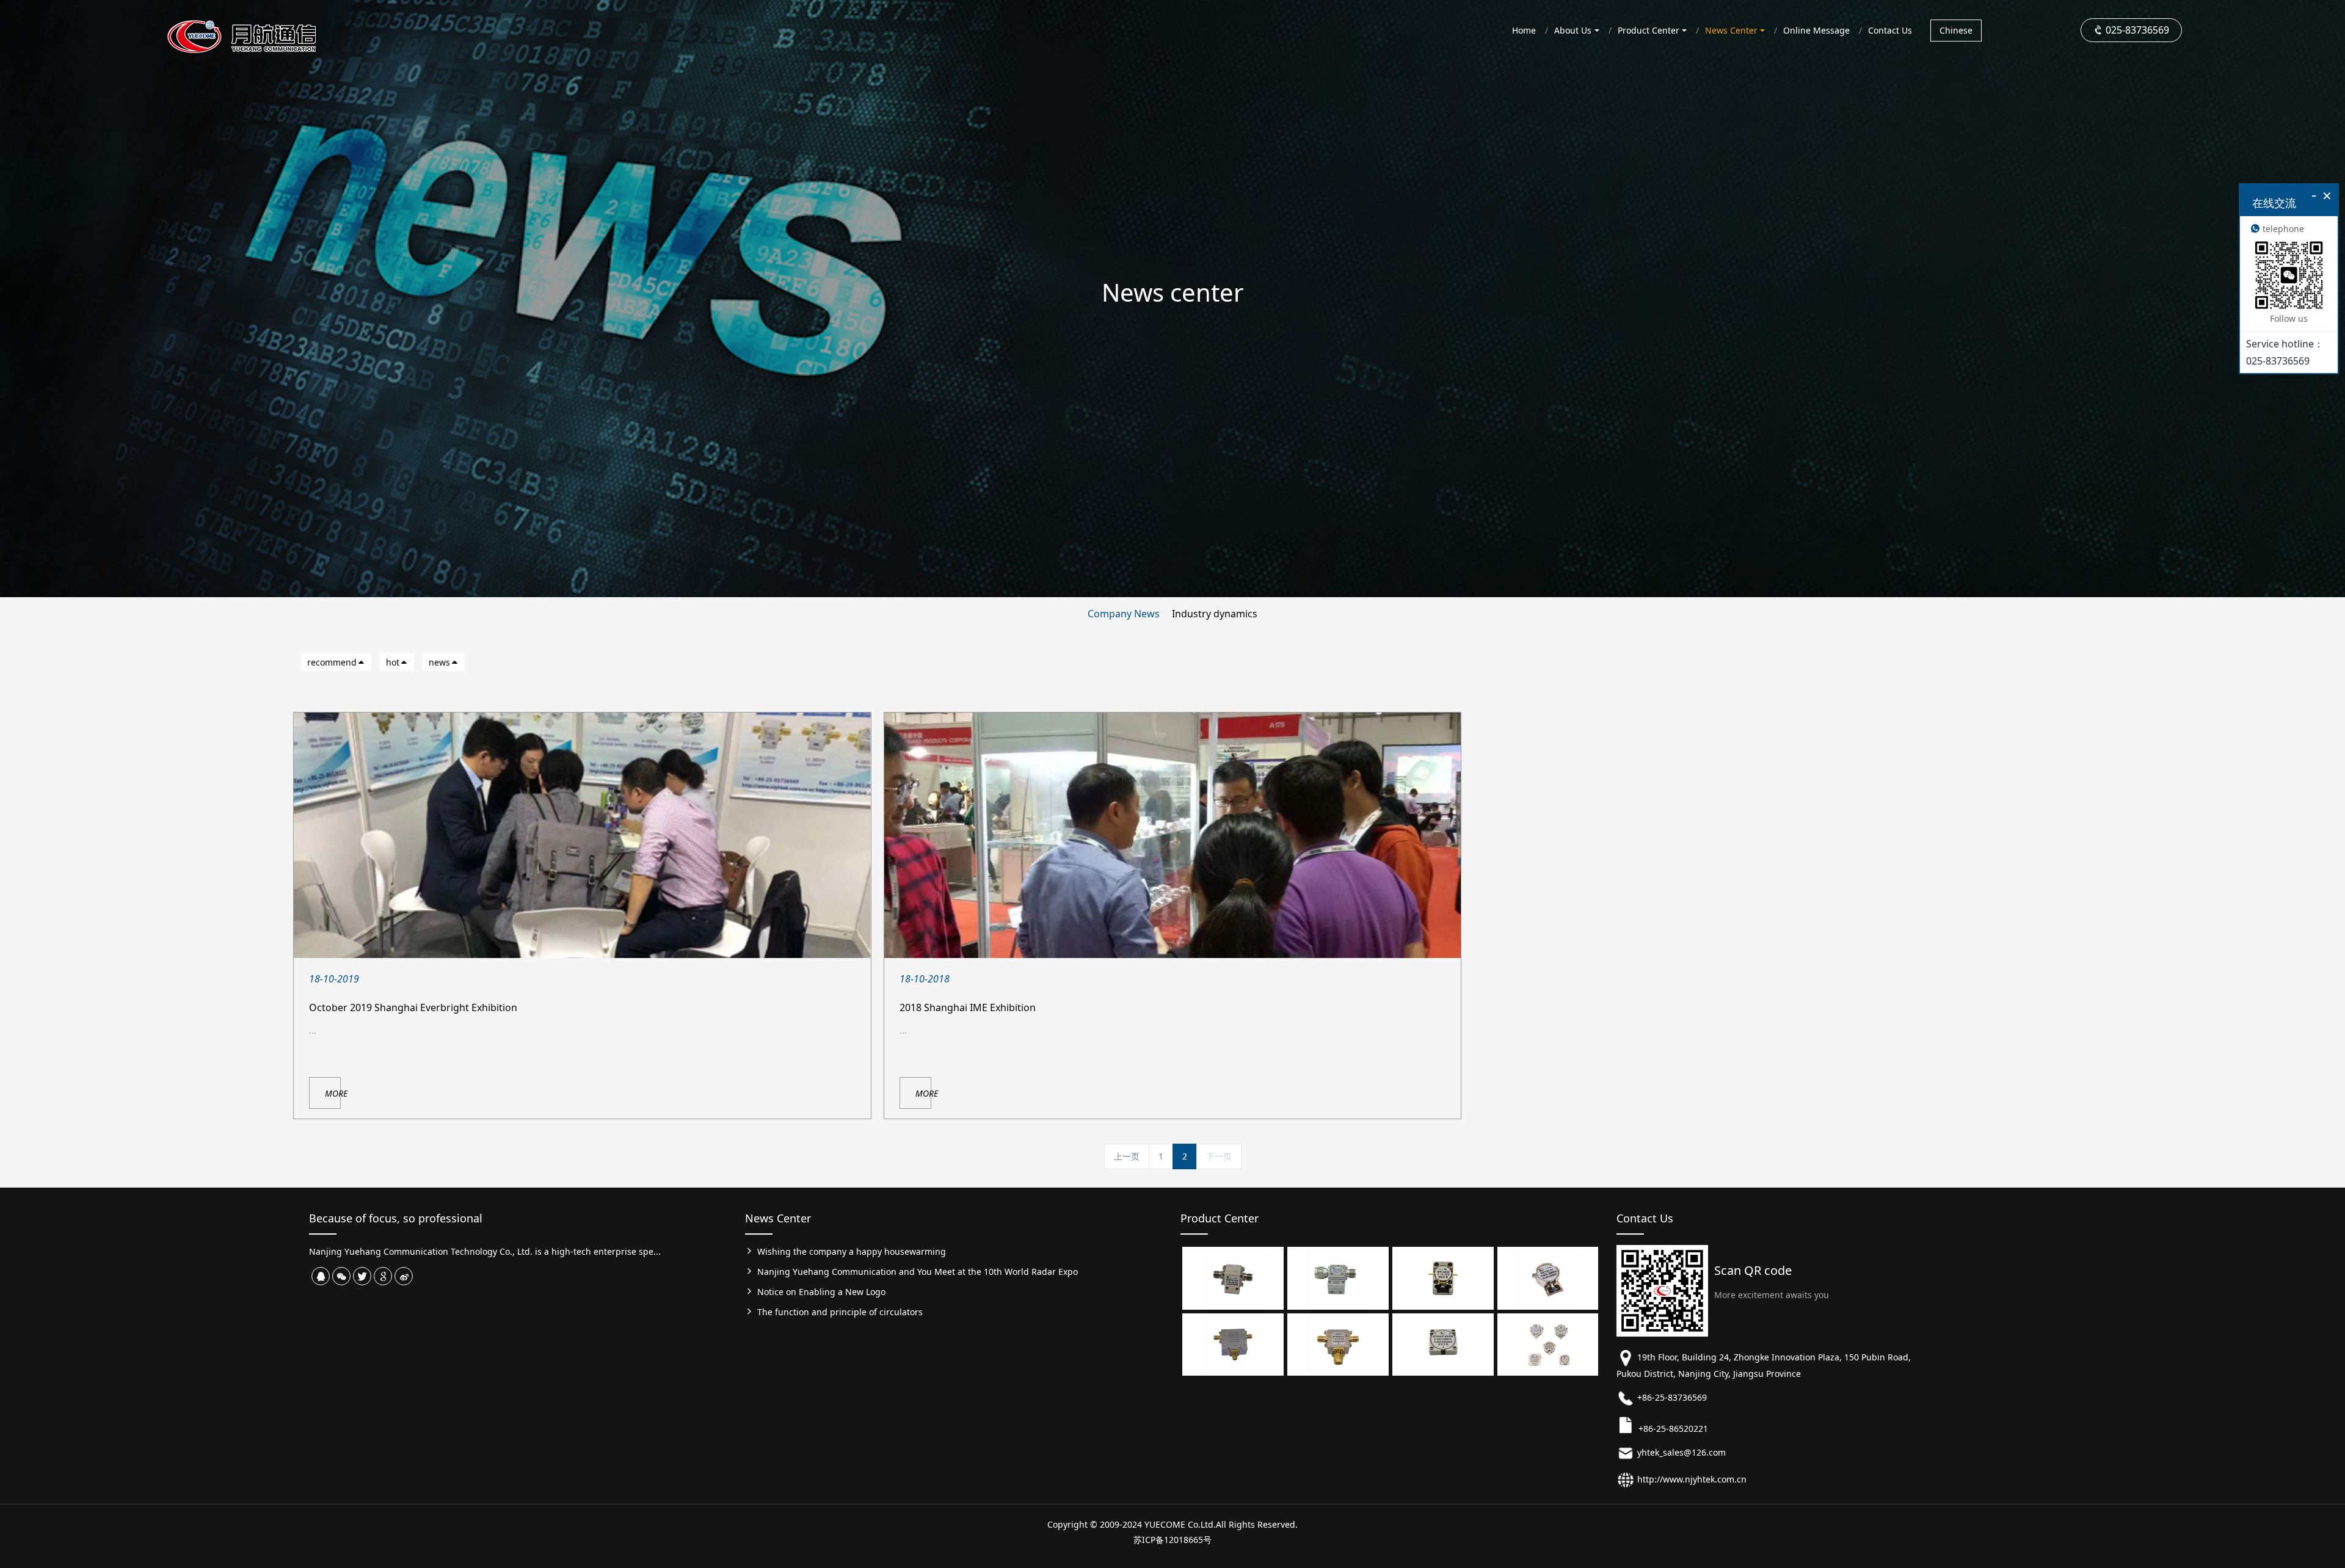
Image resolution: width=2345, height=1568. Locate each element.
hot (393, 662)
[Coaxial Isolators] (1338, 1277)
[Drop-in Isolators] (1443, 1277)
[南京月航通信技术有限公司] (269, 27)
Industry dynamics (1215, 614)
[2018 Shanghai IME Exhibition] (1173, 835)
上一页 (1127, 1156)
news (439, 662)
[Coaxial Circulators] (1338, 1344)
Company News (1124, 614)
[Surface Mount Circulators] (1548, 1344)
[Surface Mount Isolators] (1548, 1277)
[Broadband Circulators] (1233, 1344)
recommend (332, 662)
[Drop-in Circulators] (1443, 1344)
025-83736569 (2136, 30)
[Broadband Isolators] (1233, 1277)
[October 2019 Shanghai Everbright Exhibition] (582, 835)
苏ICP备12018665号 (1172, 1540)
